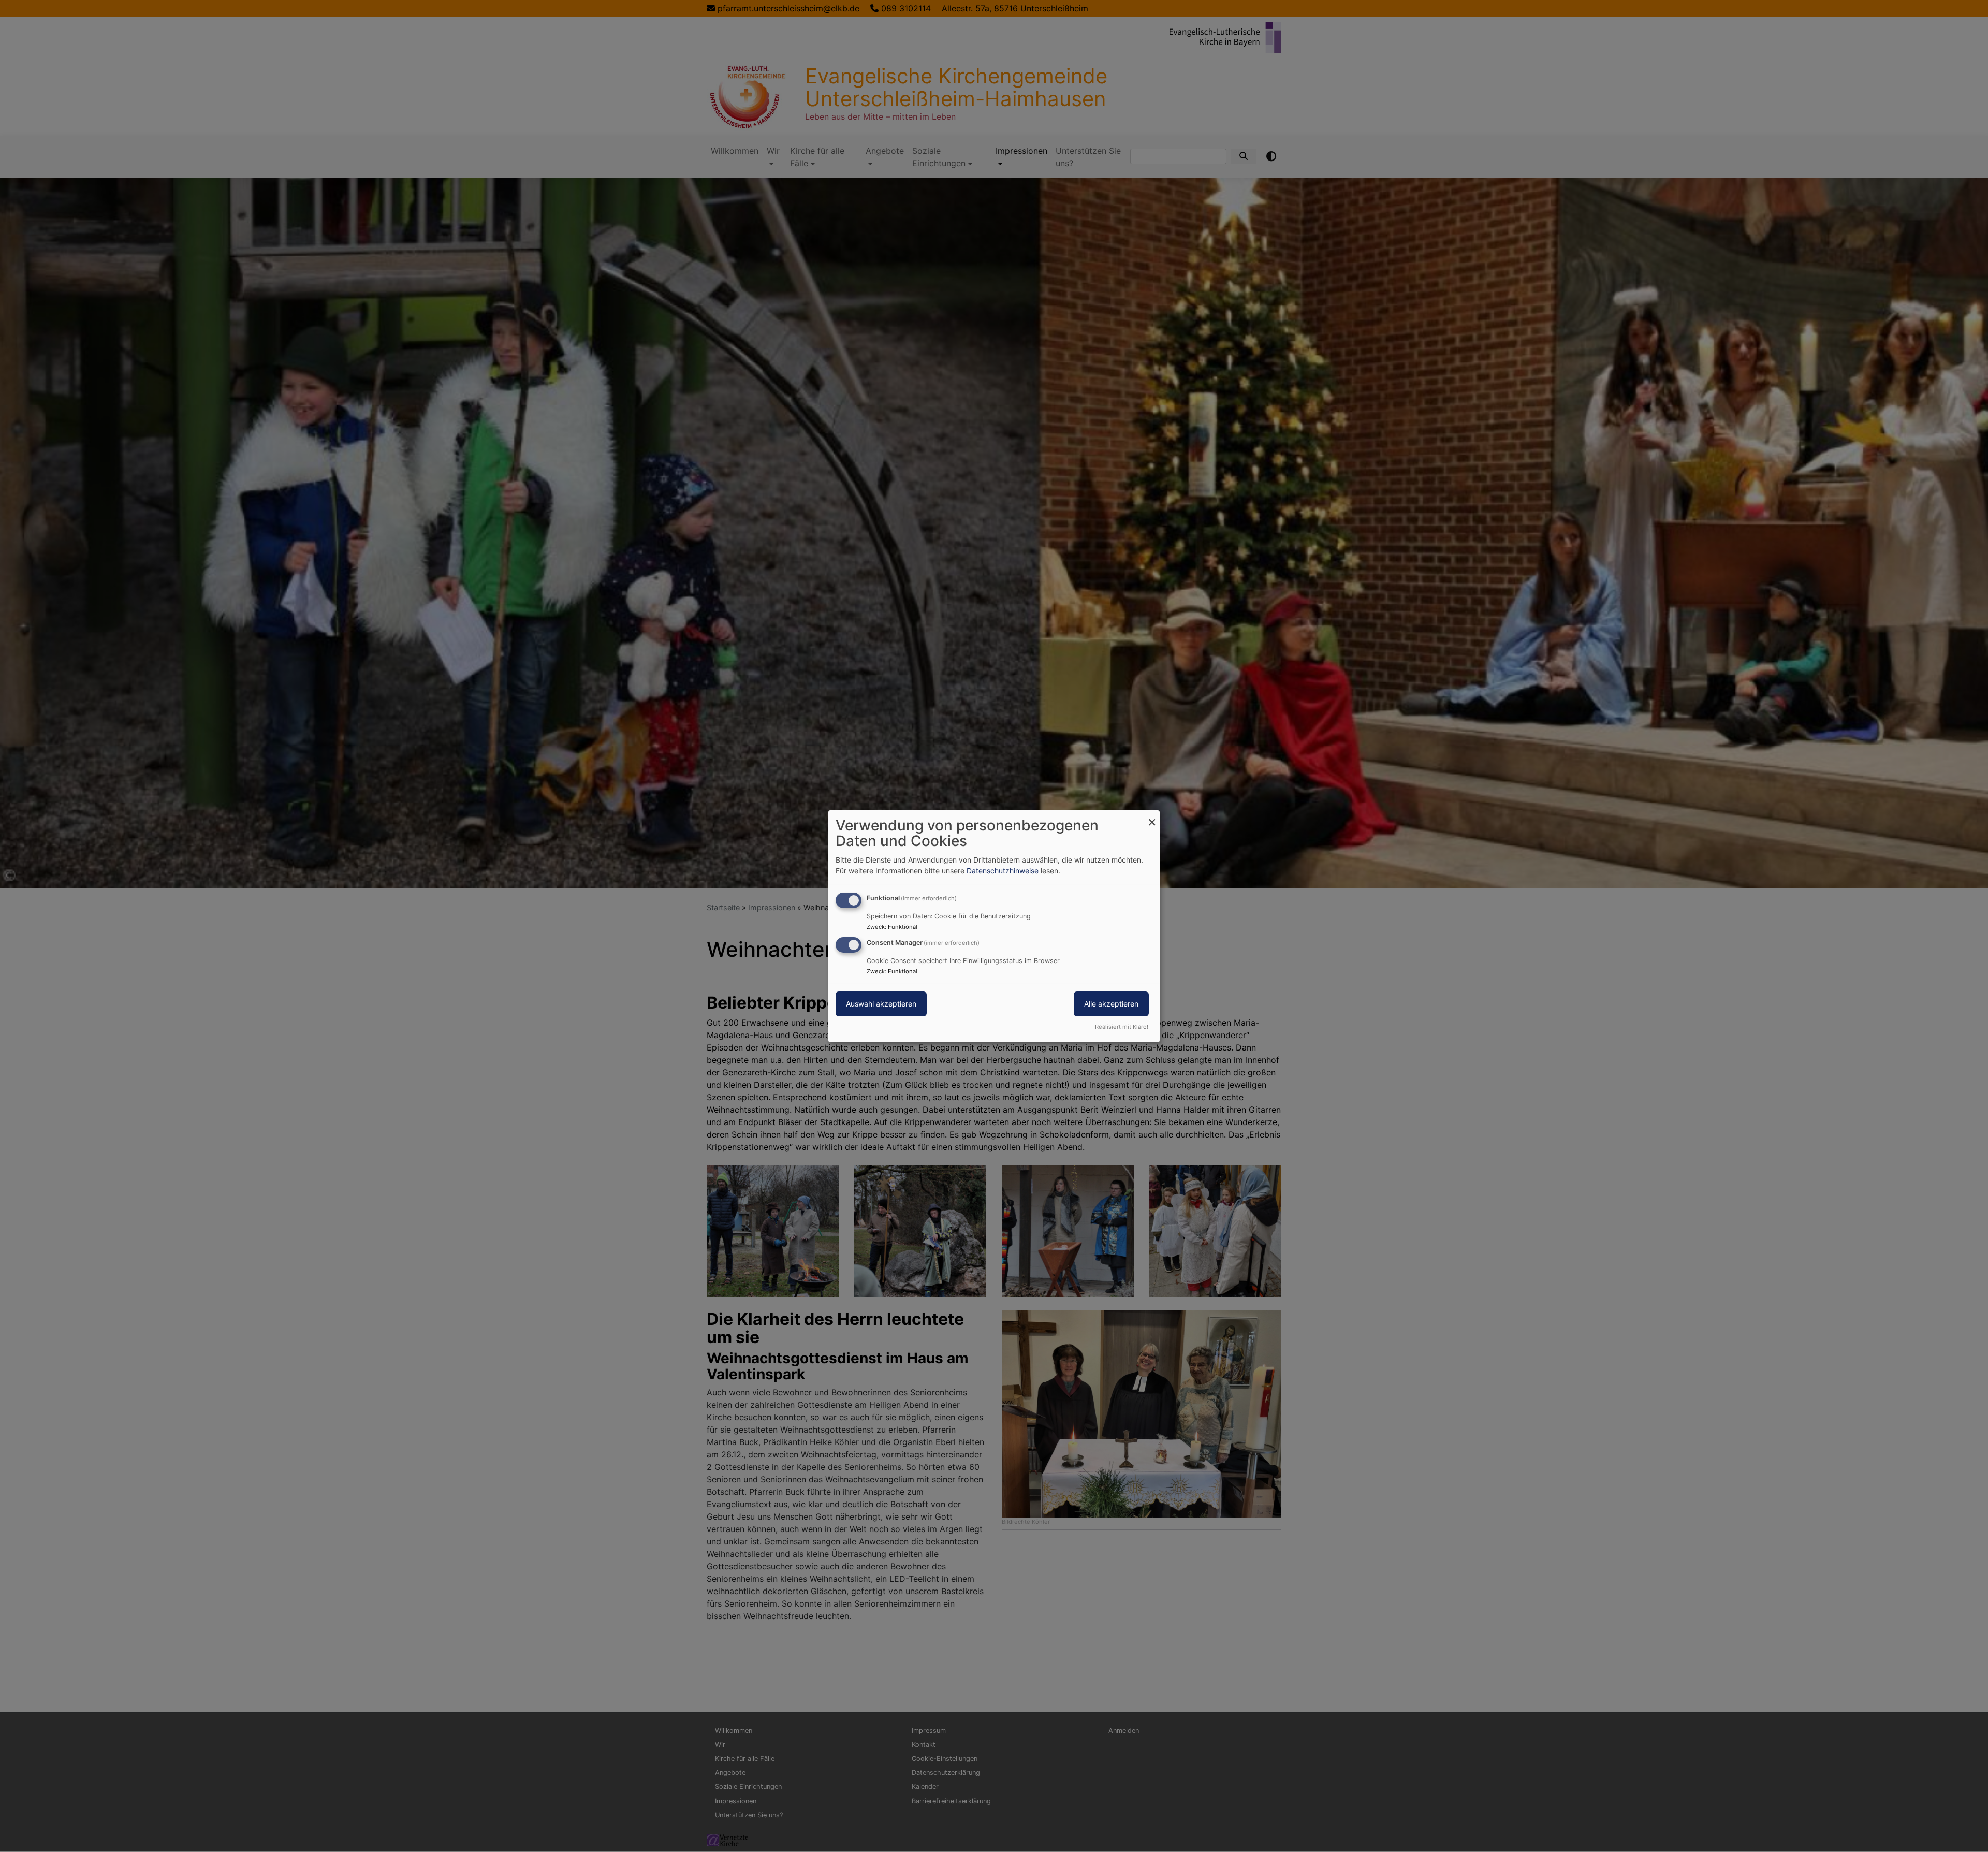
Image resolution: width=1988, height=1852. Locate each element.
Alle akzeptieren (1111, 1004)
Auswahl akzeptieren (881, 1004)
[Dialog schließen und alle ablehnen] (1152, 816)
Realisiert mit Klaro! (1122, 1027)
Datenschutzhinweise (1003, 871)
